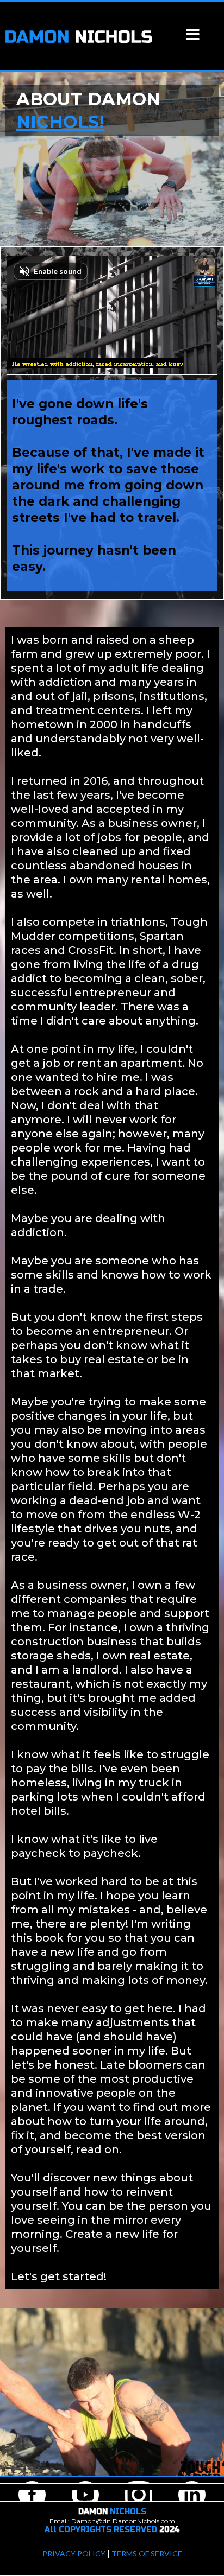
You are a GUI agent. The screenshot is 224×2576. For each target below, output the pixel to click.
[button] (193, 36)
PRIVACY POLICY (74, 2553)
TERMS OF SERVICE (147, 2553)
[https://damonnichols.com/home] (79, 36)
